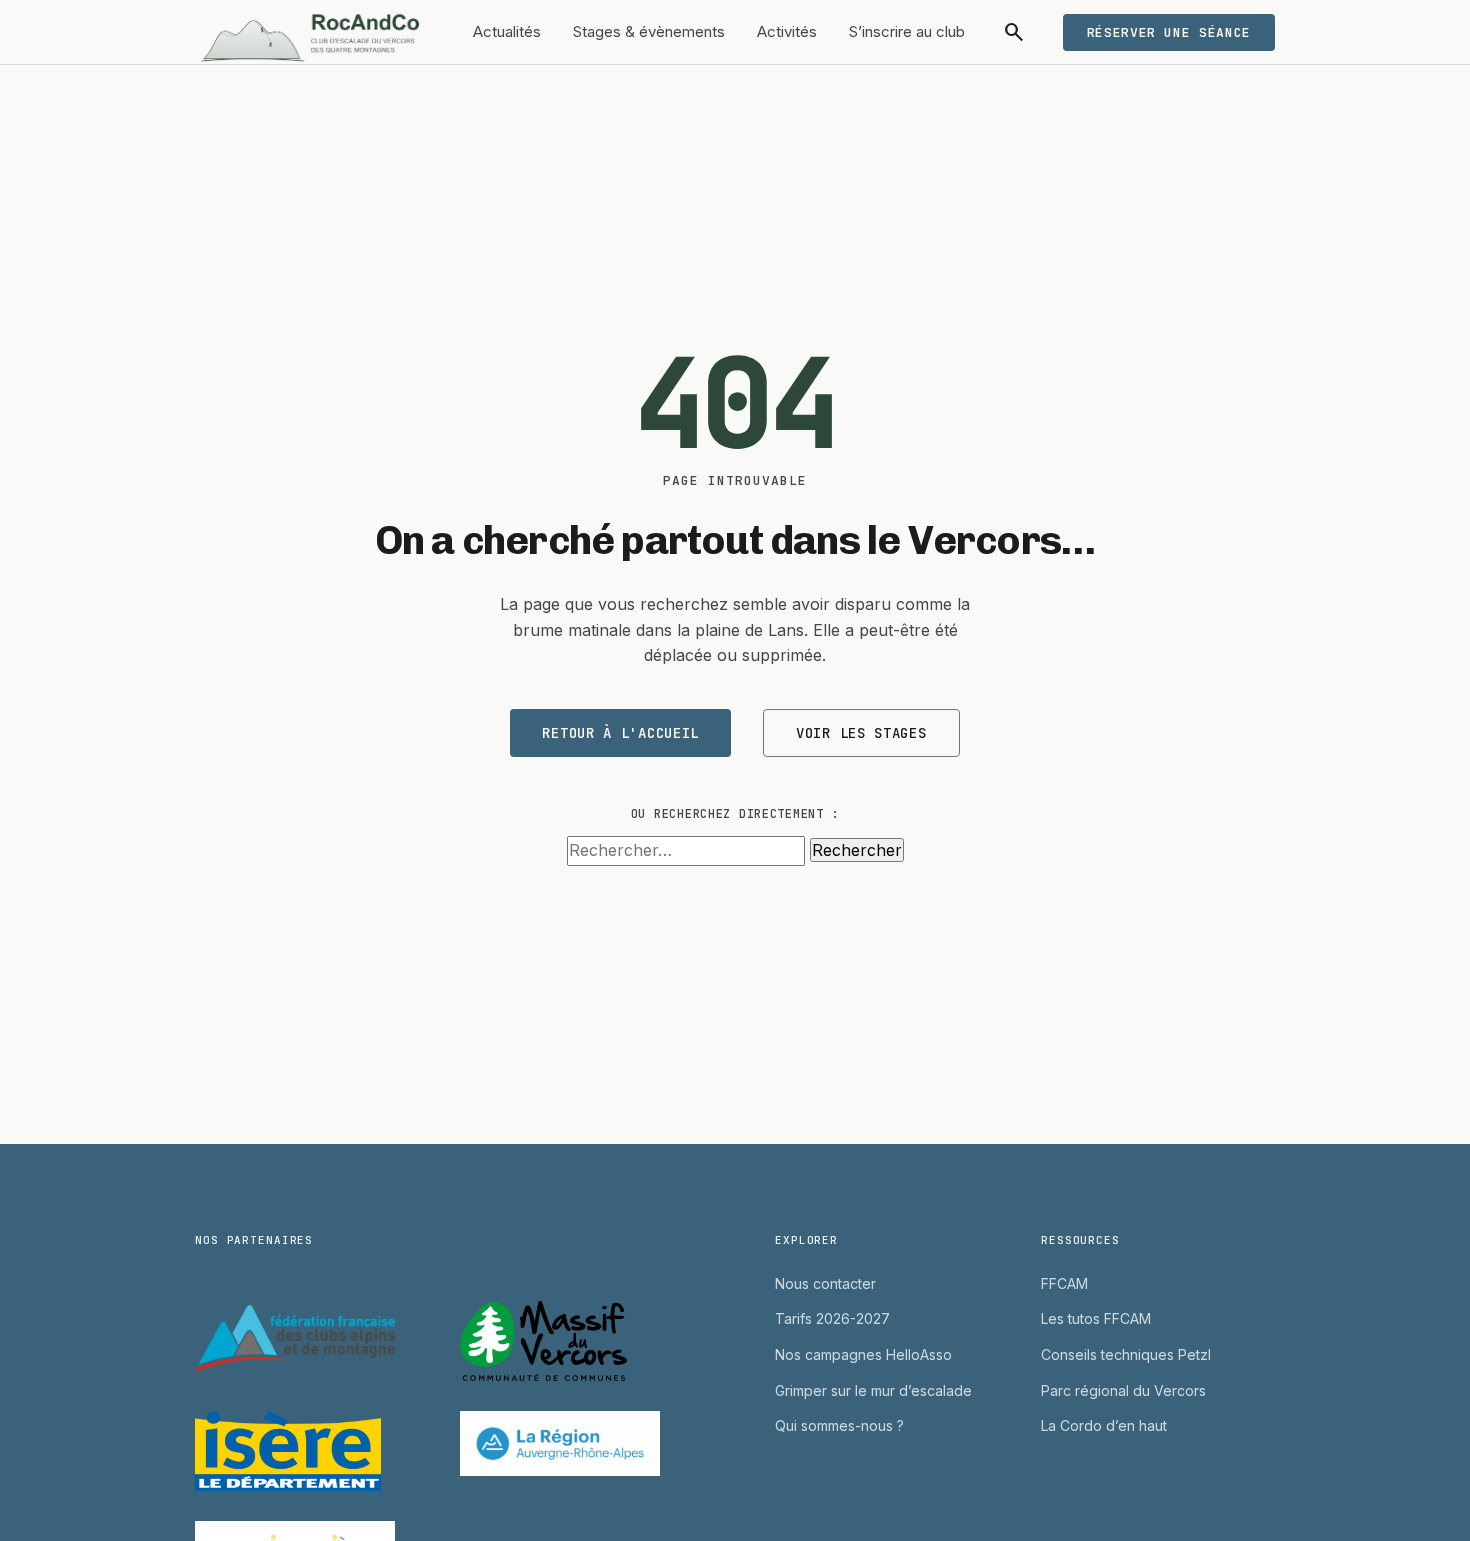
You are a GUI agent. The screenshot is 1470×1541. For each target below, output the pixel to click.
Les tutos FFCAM (1096, 1318)
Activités (787, 31)
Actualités (507, 31)
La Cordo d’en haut (1104, 1425)
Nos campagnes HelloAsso (863, 1354)
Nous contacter (825, 1283)
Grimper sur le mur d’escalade (873, 1390)
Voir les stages (861, 733)
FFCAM (1064, 1283)
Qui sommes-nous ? (839, 1425)
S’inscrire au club (907, 31)
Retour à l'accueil (620, 733)
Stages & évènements (649, 31)
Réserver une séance (1169, 32)
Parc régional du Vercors (1123, 1390)
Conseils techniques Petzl (1126, 1354)
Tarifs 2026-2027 (832, 1318)
